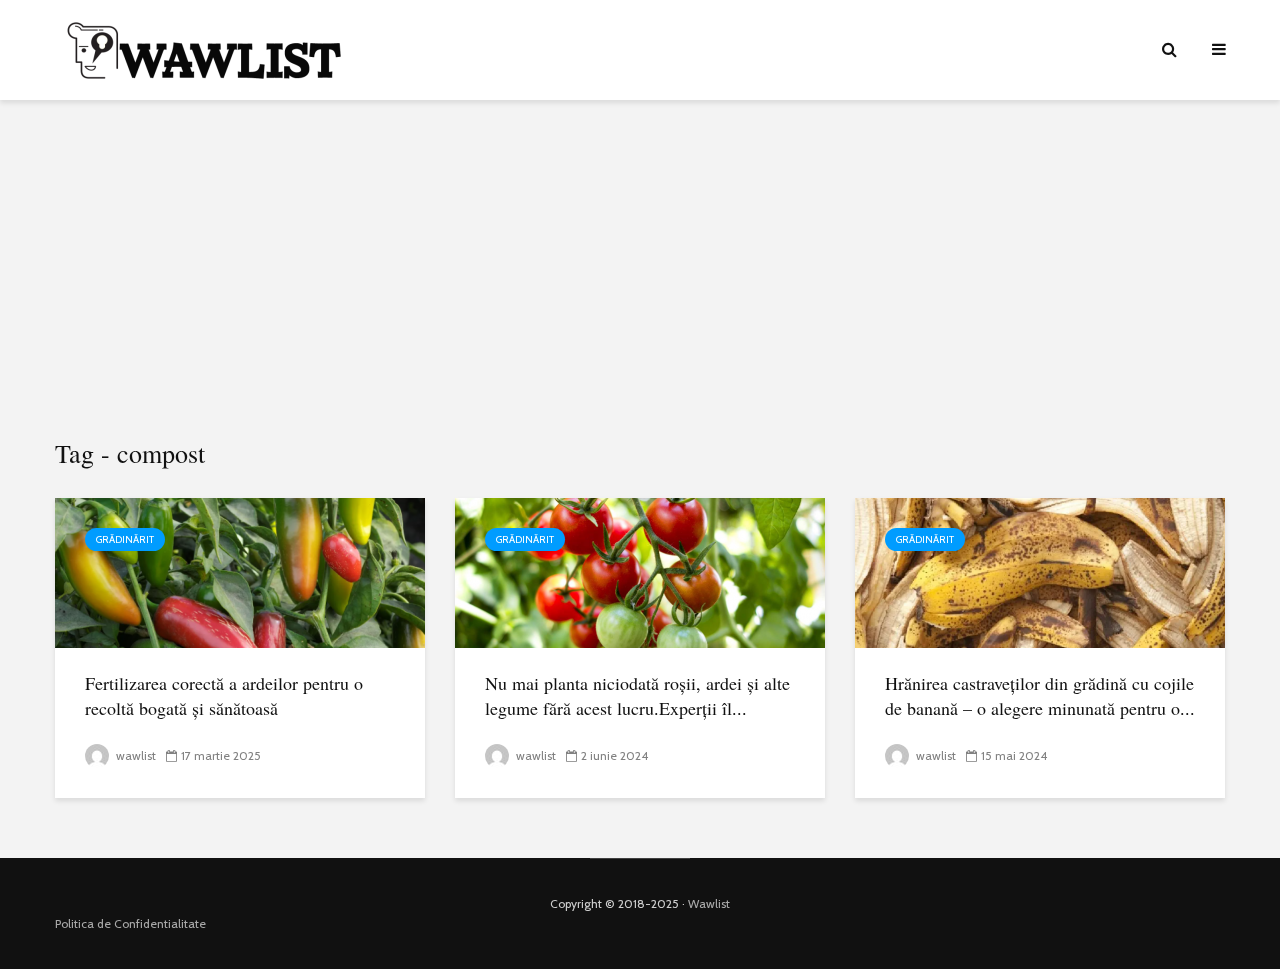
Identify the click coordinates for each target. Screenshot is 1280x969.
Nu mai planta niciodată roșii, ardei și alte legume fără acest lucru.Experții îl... (637, 695)
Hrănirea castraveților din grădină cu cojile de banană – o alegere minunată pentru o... (1040, 695)
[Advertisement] (640, 270)
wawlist (134, 755)
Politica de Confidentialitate (130, 923)
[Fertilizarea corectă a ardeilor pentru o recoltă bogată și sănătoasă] (240, 571)
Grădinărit (125, 539)
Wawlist (709, 903)
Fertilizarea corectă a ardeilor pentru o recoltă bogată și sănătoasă (224, 695)
